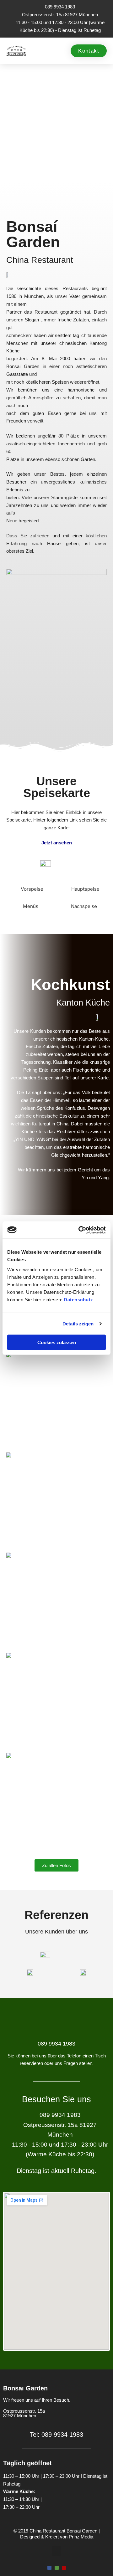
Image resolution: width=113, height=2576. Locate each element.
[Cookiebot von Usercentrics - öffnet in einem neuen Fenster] (80, 1230)
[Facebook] (49, 2568)
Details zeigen (78, 1324)
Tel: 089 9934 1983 (56, 2435)
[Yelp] (64, 2568)
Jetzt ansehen (57, 843)
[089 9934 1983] (56, 2025)
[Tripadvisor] (57, 2568)
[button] (40, 51)
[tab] (28, 889)
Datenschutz (78, 1299)
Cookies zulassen (57, 1342)
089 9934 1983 (56, 2044)
